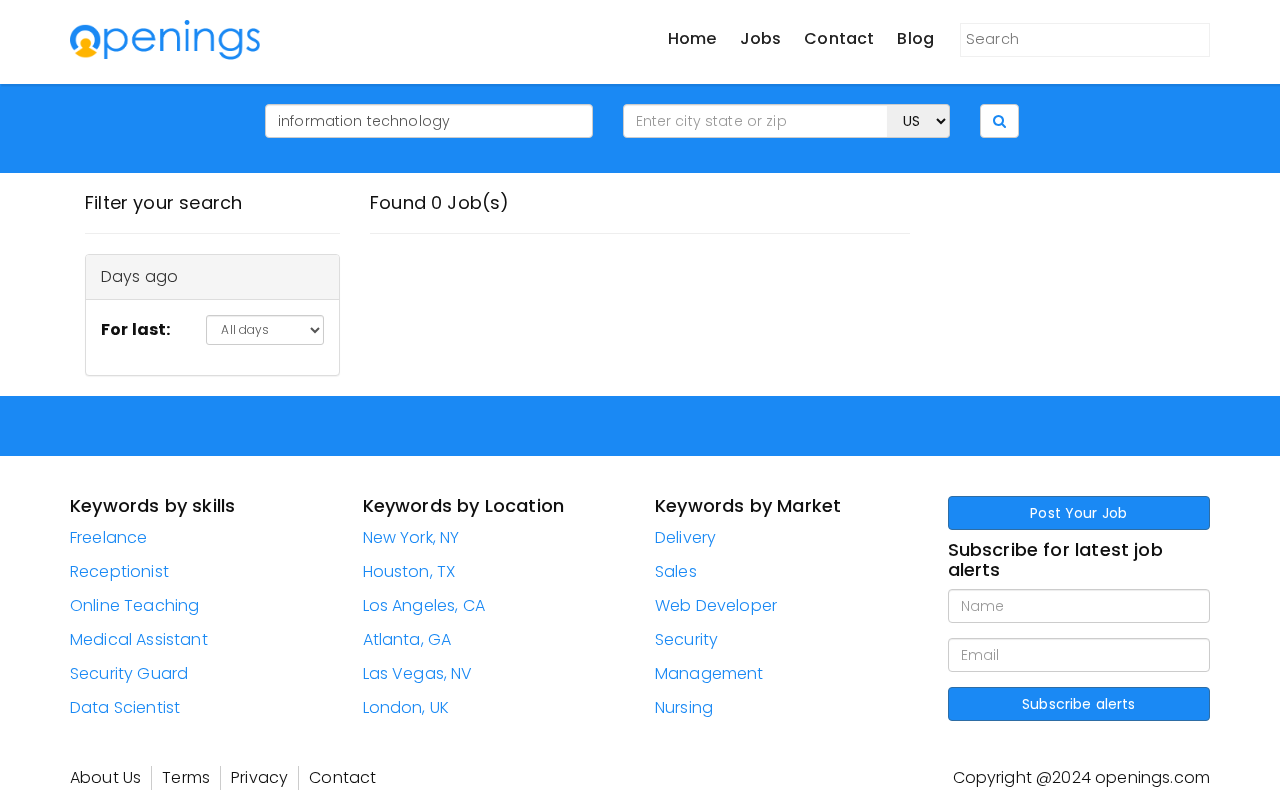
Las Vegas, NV (418, 673)
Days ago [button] (139, 276)
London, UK (406, 707)
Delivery (685, 537)
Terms (186, 777)
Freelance (108, 537)
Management (709, 673)
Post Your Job (1078, 513)
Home (692, 38)
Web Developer (716, 605)
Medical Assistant (139, 639)
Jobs (761, 38)
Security (686, 639)
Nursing (684, 707)
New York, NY (411, 537)
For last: (135, 329)
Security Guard (129, 673)
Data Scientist (125, 707)
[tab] (212, 277)
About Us (105, 777)
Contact (839, 38)
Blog (915, 38)
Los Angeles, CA (424, 605)
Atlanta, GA (407, 639)
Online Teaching (134, 605)
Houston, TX (409, 571)
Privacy (259, 777)
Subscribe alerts (1078, 704)
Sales (676, 571)
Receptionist (119, 571)
